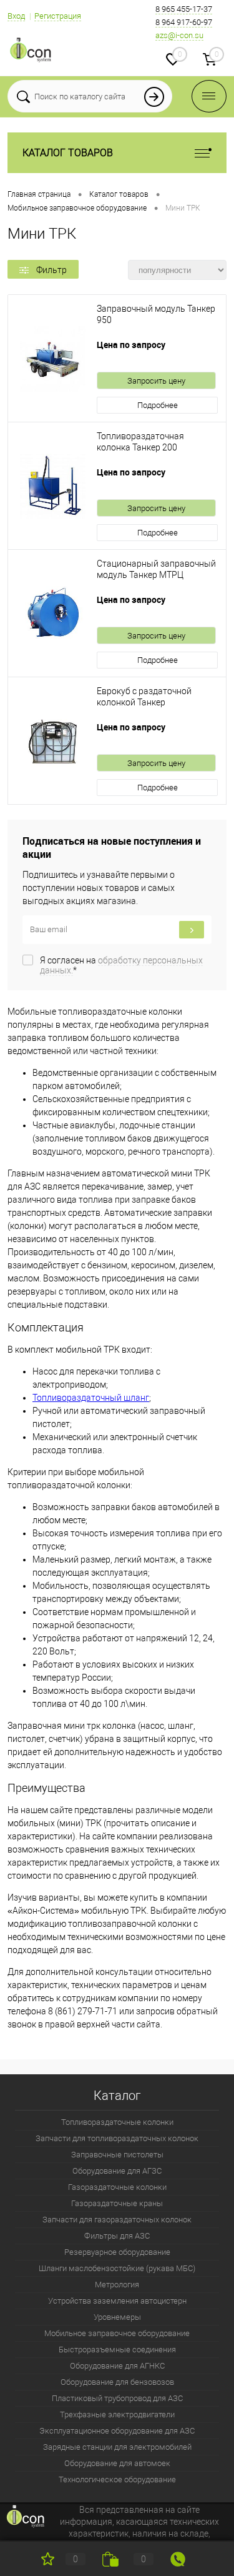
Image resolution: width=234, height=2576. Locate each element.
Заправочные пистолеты (117, 2155)
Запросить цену (156, 381)
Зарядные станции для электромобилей (117, 2447)
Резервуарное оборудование (117, 2252)
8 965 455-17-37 (184, 9)
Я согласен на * (121, 965)
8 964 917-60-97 (184, 22)
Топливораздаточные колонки (117, 2122)
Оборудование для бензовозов (117, 2382)
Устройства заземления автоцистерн (117, 2301)
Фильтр (51, 270)
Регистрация (58, 16)
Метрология (117, 2285)
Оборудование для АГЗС (117, 2171)
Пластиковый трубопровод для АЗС (117, 2398)
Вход (16, 16)
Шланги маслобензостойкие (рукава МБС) (117, 2268)
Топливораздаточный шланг (91, 1398)
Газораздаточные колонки (117, 2187)
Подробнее (158, 405)
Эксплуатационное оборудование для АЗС (117, 2431)
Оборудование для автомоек (117, 2463)
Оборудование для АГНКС (117, 2366)
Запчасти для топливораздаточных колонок (117, 2138)
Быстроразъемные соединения (117, 2350)
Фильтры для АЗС (117, 2236)
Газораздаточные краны (117, 2203)
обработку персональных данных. (121, 965)
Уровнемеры (117, 2317)
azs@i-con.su (179, 35)
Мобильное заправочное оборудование (117, 2333)
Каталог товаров (68, 153)
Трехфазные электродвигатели (117, 2414)
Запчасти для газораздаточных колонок (117, 2220)
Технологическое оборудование (117, 2479)
